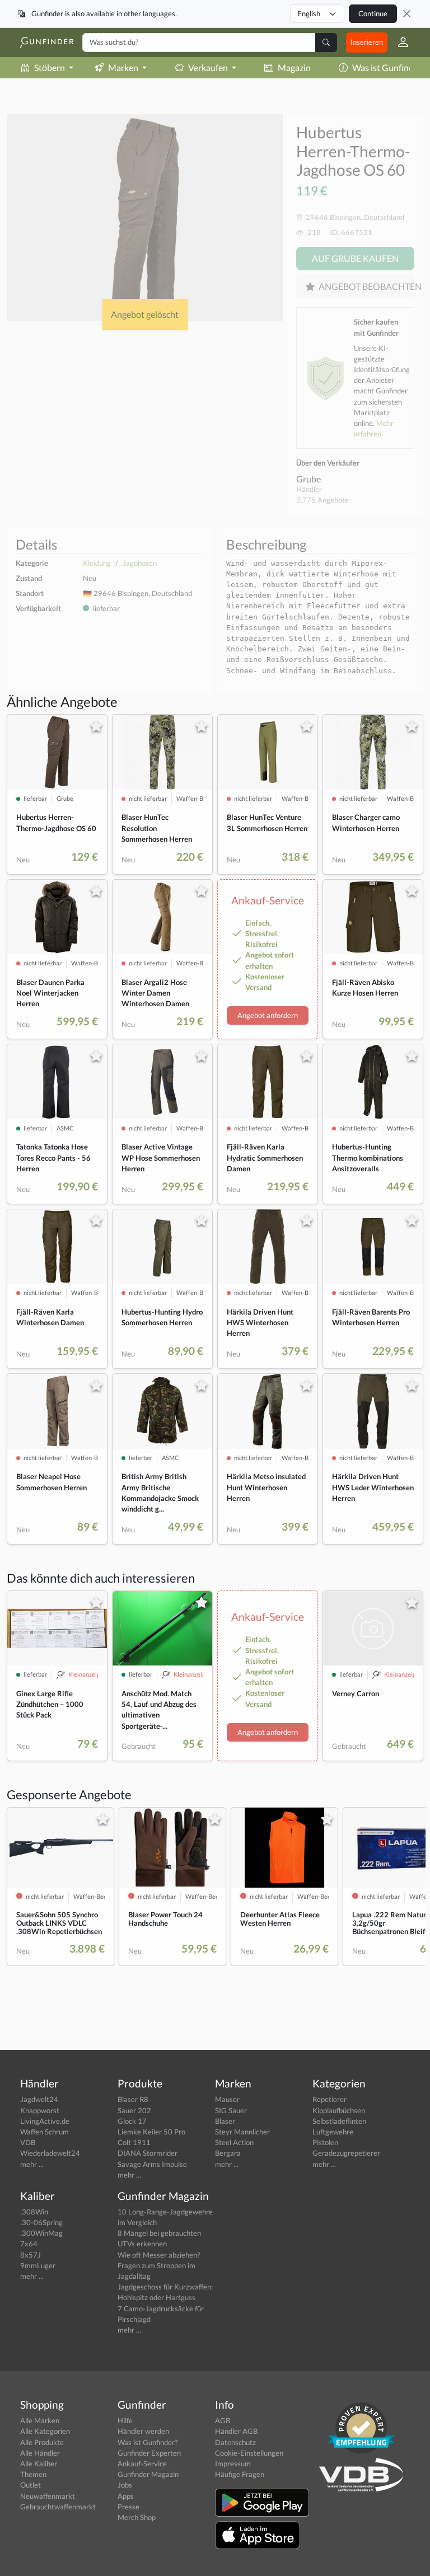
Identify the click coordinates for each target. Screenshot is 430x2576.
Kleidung (97, 563)
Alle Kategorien (45, 2431)
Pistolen (325, 2142)
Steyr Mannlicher (242, 2132)
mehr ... (32, 2164)
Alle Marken (40, 2420)
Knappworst (40, 2110)
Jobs (125, 2485)
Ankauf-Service (142, 2464)
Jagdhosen (140, 563)
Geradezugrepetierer (346, 2153)
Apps (126, 2496)
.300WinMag (41, 2233)
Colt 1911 (134, 2142)
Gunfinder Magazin (148, 2474)
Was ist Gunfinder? (148, 2442)
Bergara (228, 2153)
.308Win (34, 2212)
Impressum (233, 2464)
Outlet (31, 2485)
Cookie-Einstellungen (249, 2453)
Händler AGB (236, 2431)
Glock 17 (132, 2121)
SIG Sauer (231, 2110)
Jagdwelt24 (39, 2099)
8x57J (31, 2255)
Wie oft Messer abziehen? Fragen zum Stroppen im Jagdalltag (159, 2265)
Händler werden (143, 2431)
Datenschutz (235, 2442)
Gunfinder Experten (149, 2453)
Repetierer (329, 2099)
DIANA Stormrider (148, 2153)
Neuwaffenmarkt (48, 2496)
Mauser (227, 2099)
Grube (309, 479)
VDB (28, 2142)
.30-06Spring (41, 2222)
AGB (223, 2420)
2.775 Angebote (322, 500)
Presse (128, 2507)
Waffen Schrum (45, 2132)
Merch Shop (137, 2517)
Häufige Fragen (240, 2474)
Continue (373, 13)
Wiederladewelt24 (50, 2153)
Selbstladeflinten (339, 2121)
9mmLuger (38, 2265)
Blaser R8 (133, 2099)
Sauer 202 (134, 2110)
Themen (33, 2474)
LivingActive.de (45, 2121)
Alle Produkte (42, 2442)
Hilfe (125, 2420)
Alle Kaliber (39, 2464)
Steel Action (234, 2142)
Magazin (294, 67)
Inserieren (367, 42)
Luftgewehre (333, 2132)
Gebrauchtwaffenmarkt (58, 2507)
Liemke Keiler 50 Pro (151, 2132)
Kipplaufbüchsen (339, 2110)
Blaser (225, 2121)
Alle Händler (40, 2453)
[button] (399, 43)
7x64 (29, 2244)
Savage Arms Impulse (152, 2164)
